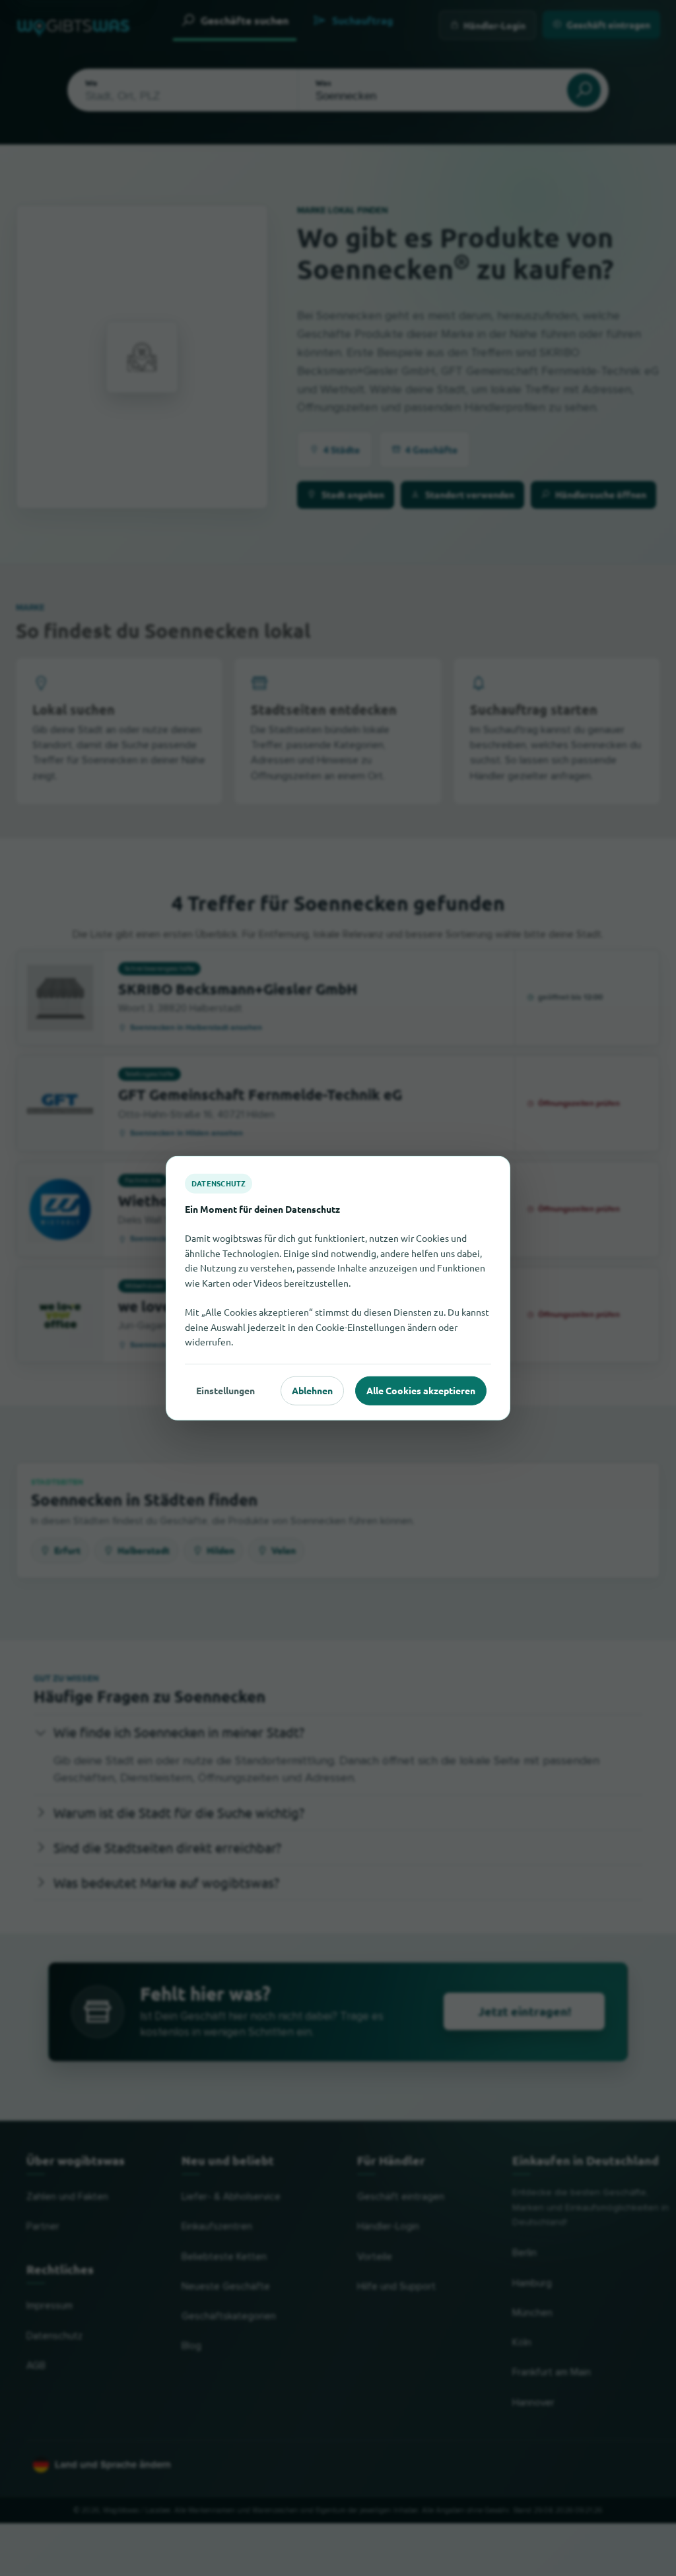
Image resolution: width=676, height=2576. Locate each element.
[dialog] (338, 1288)
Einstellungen (225, 1390)
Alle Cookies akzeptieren (421, 1390)
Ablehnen (312, 1390)
